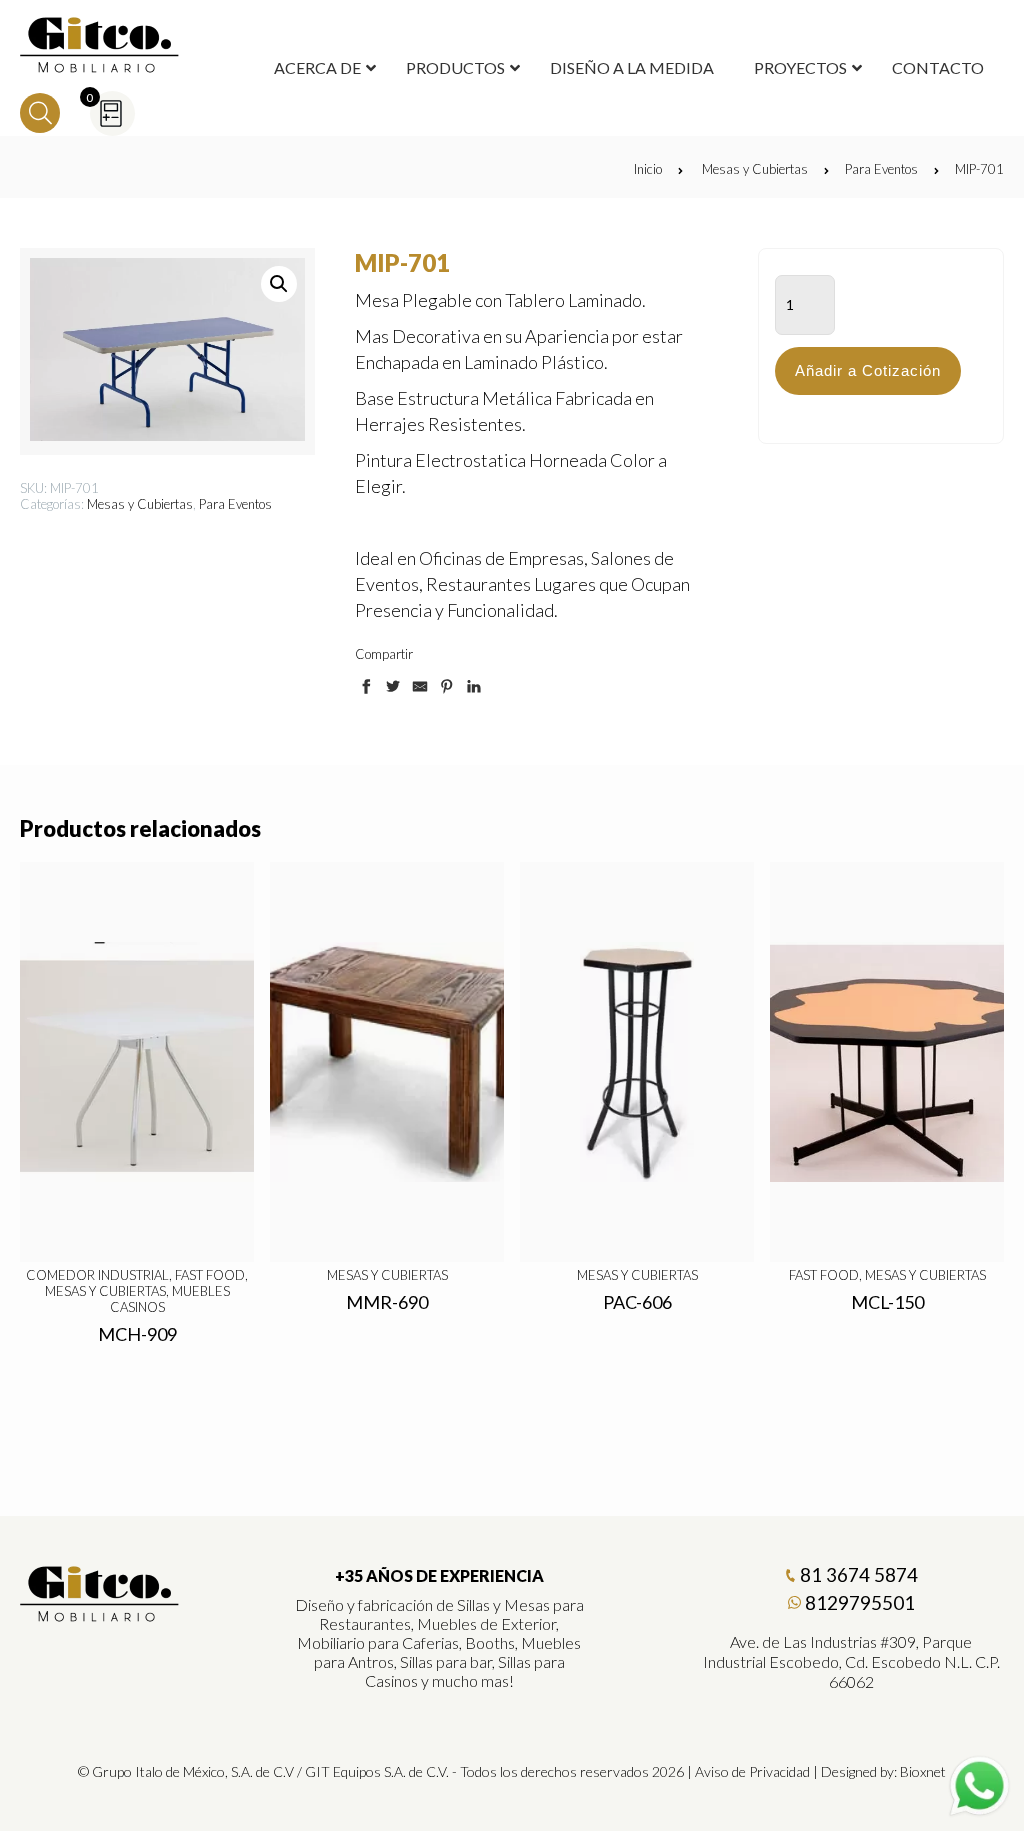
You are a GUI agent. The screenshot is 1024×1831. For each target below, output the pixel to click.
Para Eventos (881, 169)
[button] (279, 284)
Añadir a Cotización (868, 370)
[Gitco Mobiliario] (100, 1615)
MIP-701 (979, 169)
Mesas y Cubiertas (755, 169)
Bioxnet (923, 1771)
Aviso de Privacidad (752, 1771)
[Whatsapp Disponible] (979, 1786)
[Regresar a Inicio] (100, 45)
